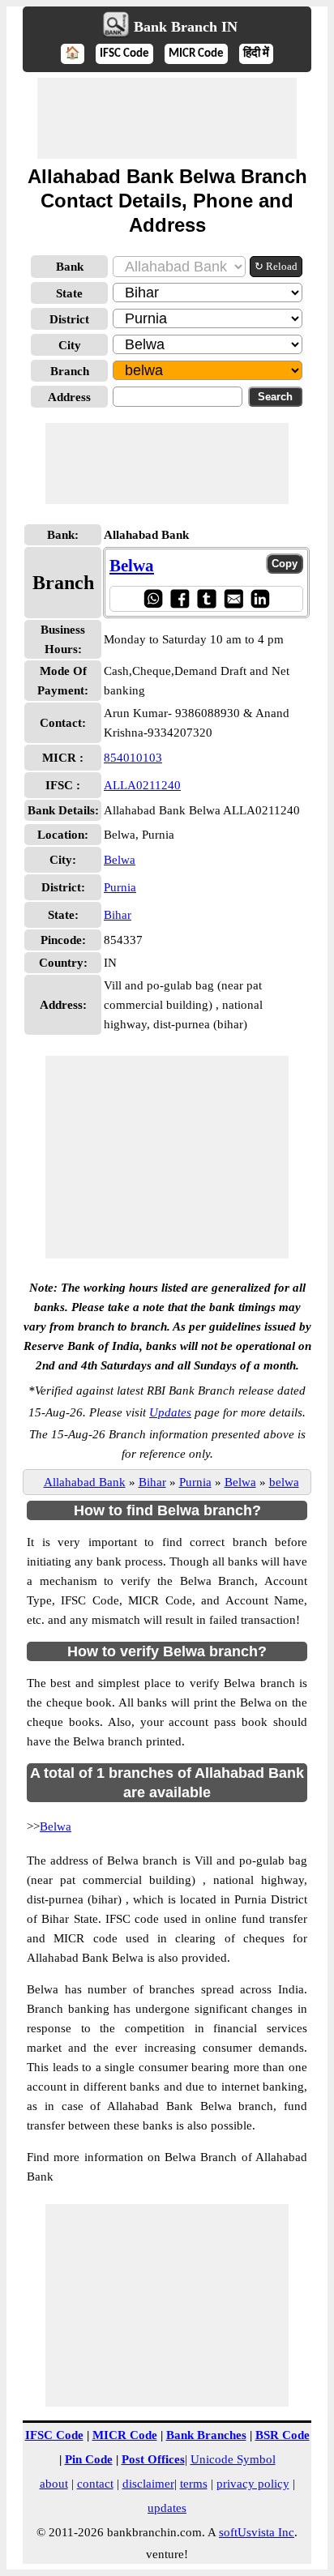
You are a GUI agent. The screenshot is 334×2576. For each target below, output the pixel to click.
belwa (284, 1482)
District (69, 319)
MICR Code (196, 54)
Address (69, 397)
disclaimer (148, 2484)
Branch (70, 371)
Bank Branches (206, 2435)
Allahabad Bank (85, 1482)
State (69, 293)
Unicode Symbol (233, 2459)
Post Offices (153, 2459)
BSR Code (283, 2435)
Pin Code (89, 2459)
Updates (170, 1412)
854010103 (133, 758)
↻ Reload (276, 266)
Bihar (118, 915)
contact (95, 2484)
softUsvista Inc (257, 2532)
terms (194, 2484)
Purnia (120, 887)
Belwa (132, 566)
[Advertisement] (167, 118)
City (70, 345)
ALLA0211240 (142, 785)
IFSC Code (124, 54)
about (54, 2484)
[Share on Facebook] (180, 598)
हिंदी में (256, 54)
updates (167, 2508)
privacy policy (253, 2484)
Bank (70, 267)
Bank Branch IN (186, 27)
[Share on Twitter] (206, 598)
